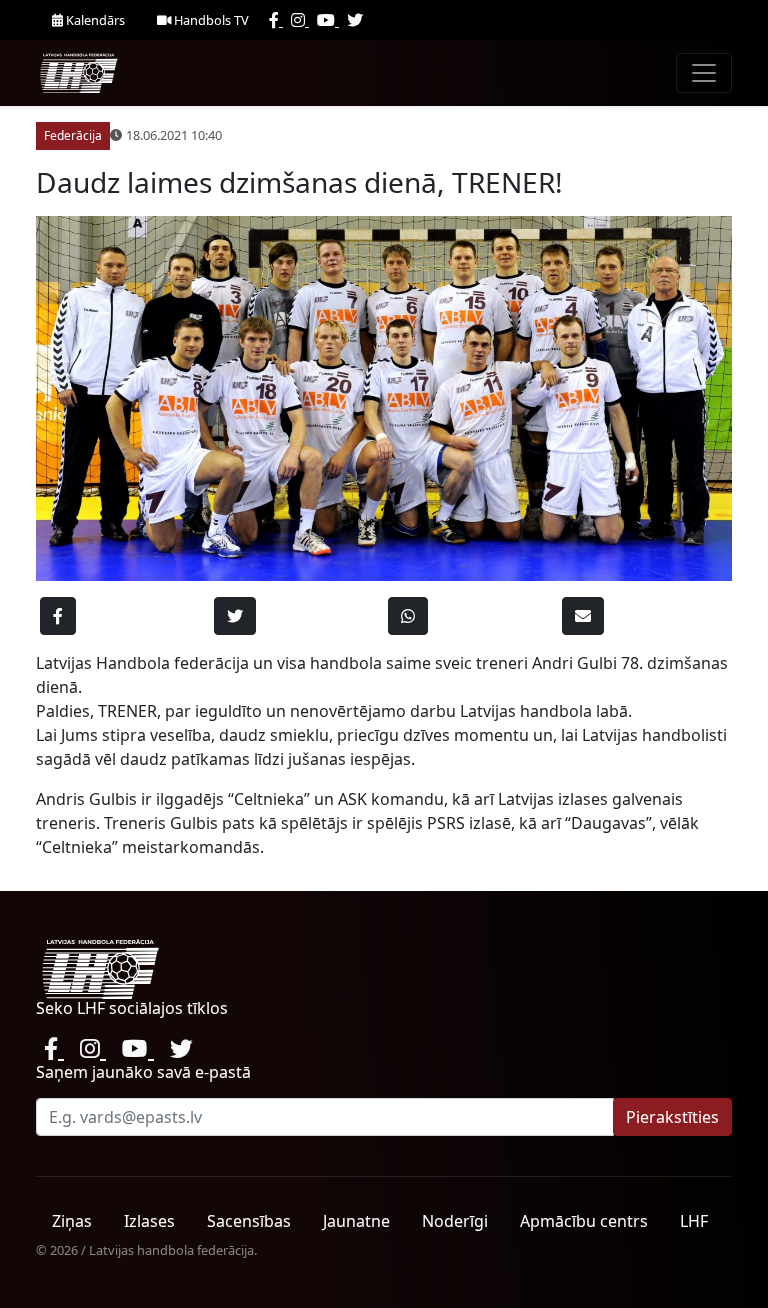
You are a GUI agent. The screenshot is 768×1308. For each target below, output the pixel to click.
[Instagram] (300, 20)
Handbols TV (210, 20)
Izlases (149, 1221)
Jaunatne (356, 1221)
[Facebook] (276, 20)
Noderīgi (455, 1221)
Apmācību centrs (584, 1221)
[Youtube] (328, 20)
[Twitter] (355, 20)
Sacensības (249, 1221)
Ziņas (72, 1221)
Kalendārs (94, 20)
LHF (694, 1221)
